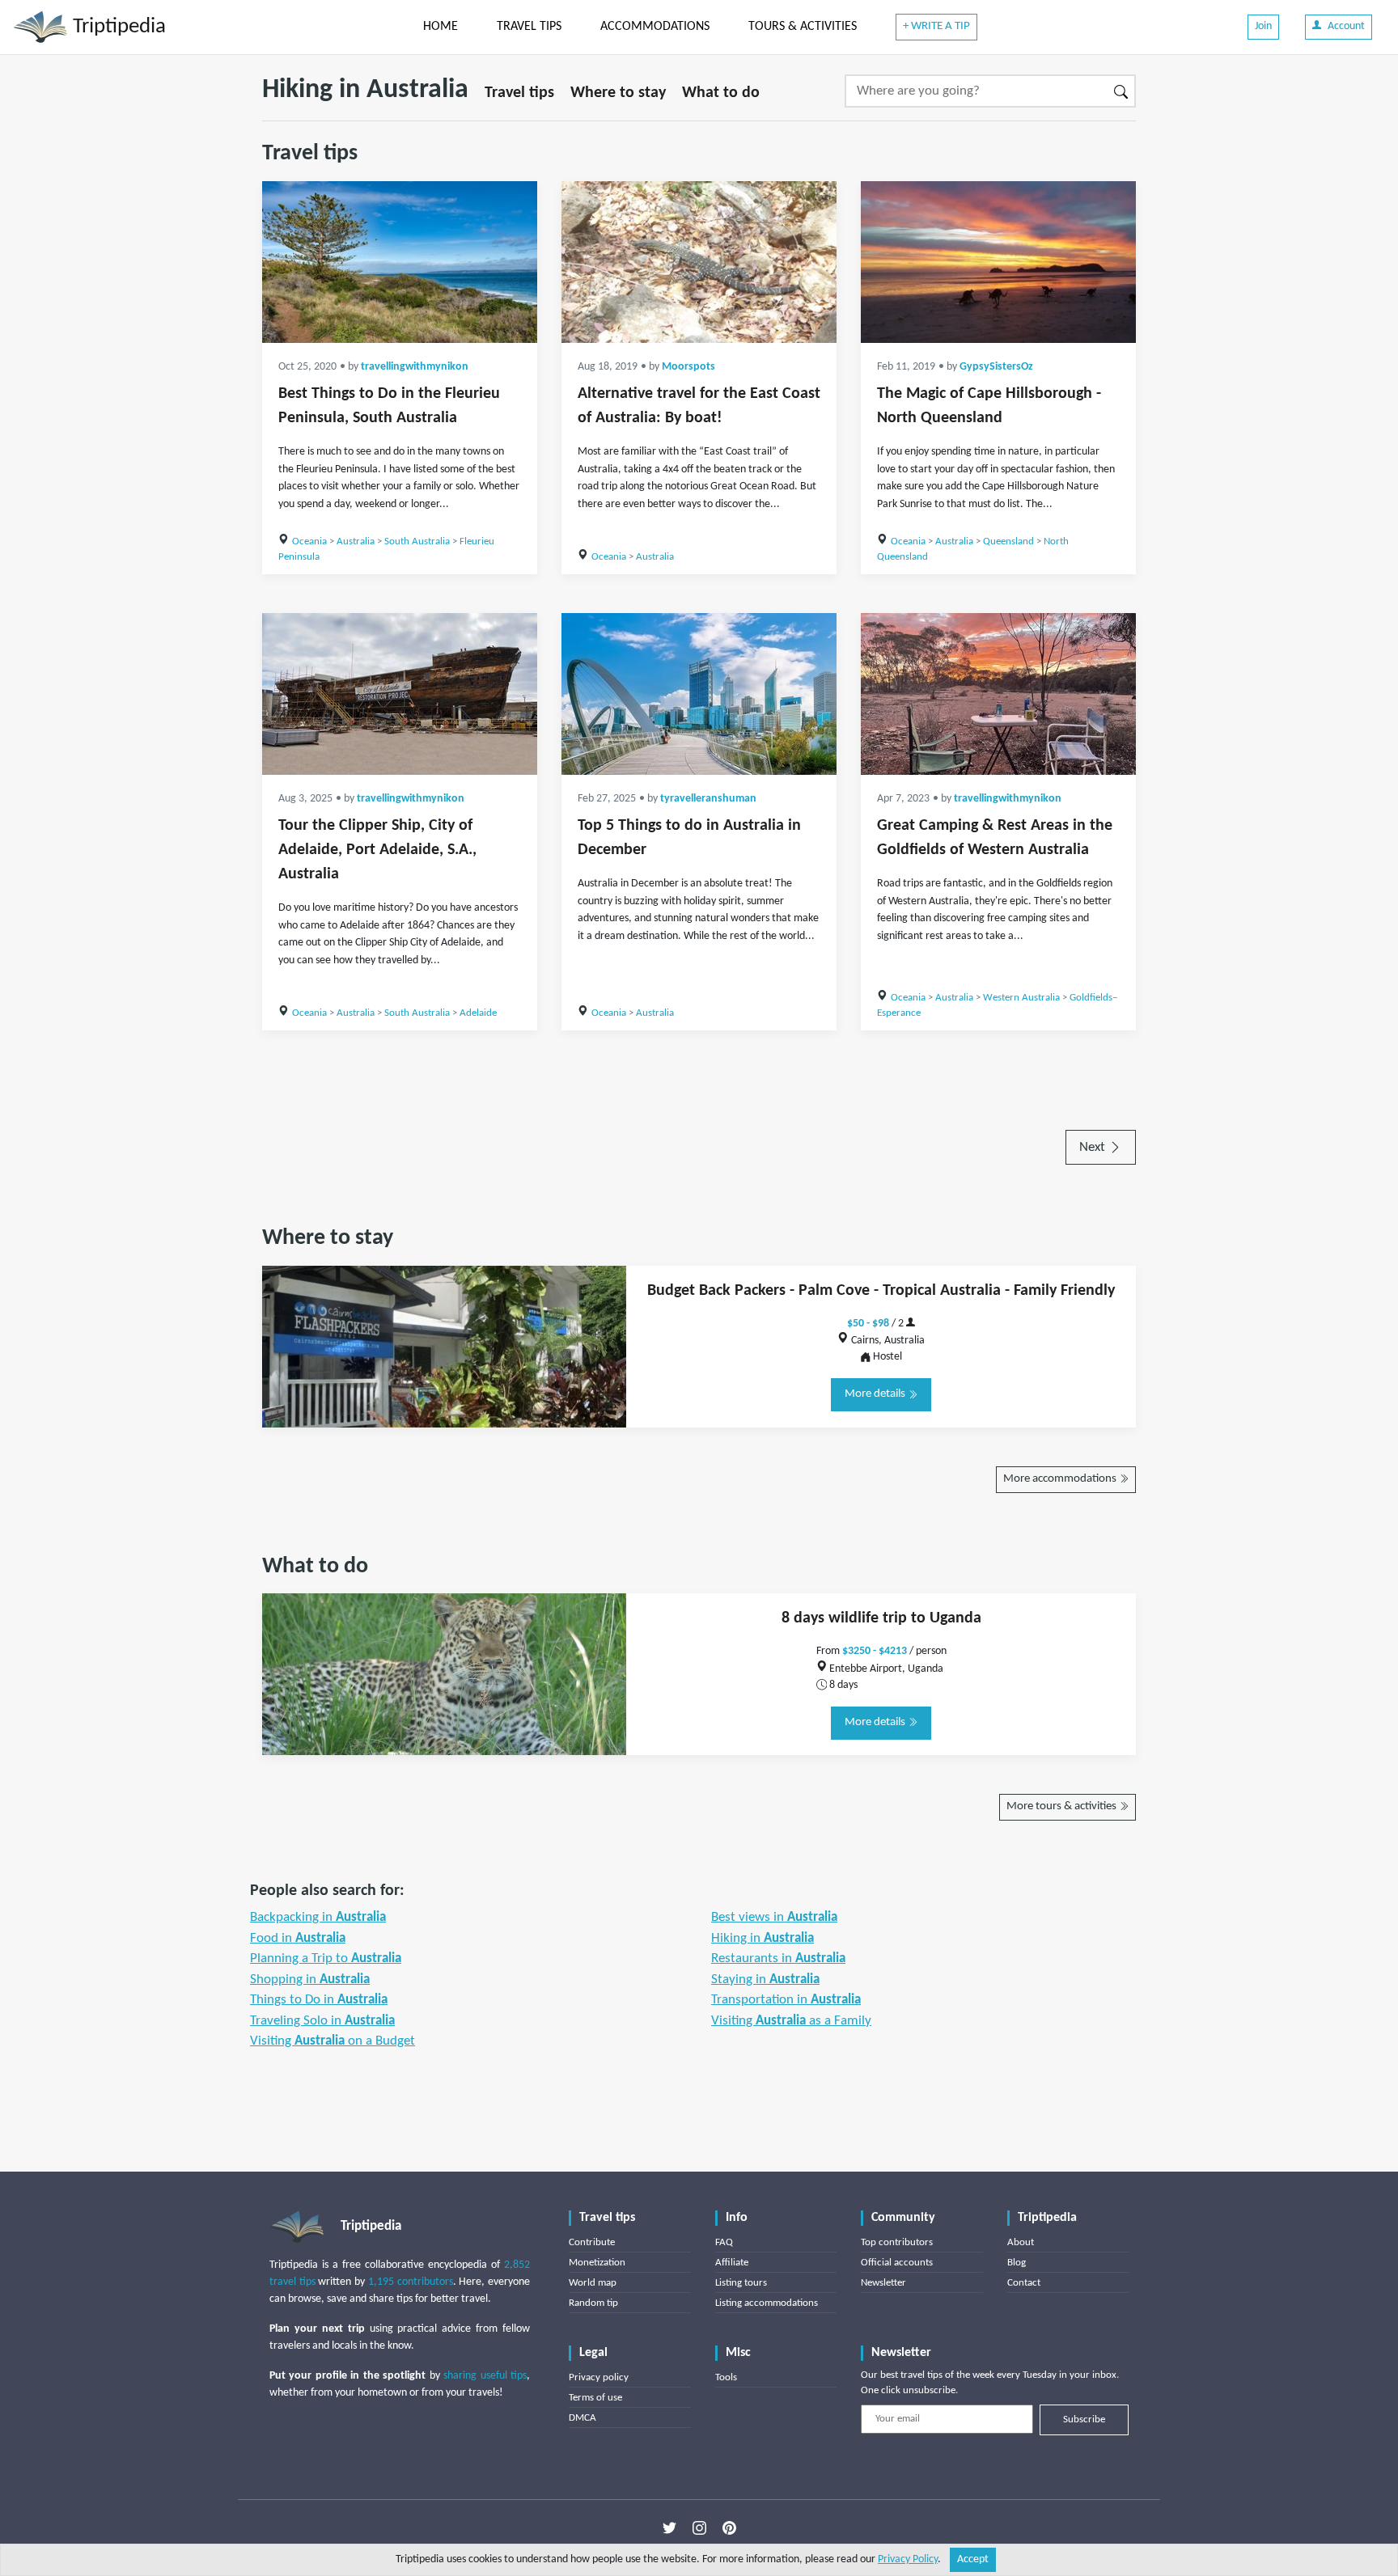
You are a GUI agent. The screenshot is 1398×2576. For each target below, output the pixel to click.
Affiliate (732, 2263)
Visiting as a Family (791, 2021)
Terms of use (595, 2398)
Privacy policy (599, 2377)
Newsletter (883, 2283)
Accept (973, 2559)
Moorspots (688, 367)
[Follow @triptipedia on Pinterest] (729, 2528)
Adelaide (478, 1013)
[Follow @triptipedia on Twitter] (669, 2528)
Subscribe (1084, 2419)
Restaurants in (778, 1958)
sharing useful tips (485, 2376)
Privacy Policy (908, 2559)
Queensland (1008, 541)
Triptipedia (117, 27)
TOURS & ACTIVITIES (803, 27)
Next (1094, 1147)
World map (593, 2283)
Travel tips (519, 93)
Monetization (597, 2263)
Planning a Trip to (326, 1958)
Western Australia (1021, 998)
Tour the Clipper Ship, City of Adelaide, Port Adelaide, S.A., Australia (377, 850)
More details (876, 1394)
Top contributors (897, 2242)
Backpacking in (318, 1917)
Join (1263, 26)
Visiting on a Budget (333, 2041)
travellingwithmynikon (415, 367)
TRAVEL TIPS (529, 27)
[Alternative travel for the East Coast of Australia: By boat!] (699, 262)
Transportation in (786, 2000)
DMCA (582, 2418)
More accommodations (1061, 1479)
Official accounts (897, 2263)
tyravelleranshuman (708, 799)
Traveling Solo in (322, 2021)
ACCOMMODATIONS (655, 27)
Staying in (765, 1980)
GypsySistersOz (996, 367)
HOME (441, 27)
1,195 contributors (411, 2282)
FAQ (724, 2242)
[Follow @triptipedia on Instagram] (699, 2528)
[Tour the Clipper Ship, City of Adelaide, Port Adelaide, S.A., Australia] (400, 694)
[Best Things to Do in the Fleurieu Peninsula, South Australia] (400, 262)
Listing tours (741, 2283)
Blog (1017, 2263)
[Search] (1122, 91)
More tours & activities (1063, 1806)
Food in (298, 1938)
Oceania (309, 541)
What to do (721, 93)
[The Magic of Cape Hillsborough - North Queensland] (998, 262)
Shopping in (310, 1980)
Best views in (774, 1917)
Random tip (593, 2303)
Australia (356, 541)
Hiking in (763, 1938)
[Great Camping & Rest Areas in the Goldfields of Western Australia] (998, 694)
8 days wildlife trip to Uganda (881, 1618)
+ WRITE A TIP (936, 26)
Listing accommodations (767, 2303)
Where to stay (618, 93)
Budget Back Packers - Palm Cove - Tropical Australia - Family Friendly (881, 1291)
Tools (726, 2377)
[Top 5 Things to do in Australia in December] (699, 694)
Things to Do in (319, 2000)
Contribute (592, 2242)
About (1021, 2242)
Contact (1024, 2283)
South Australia (417, 541)
